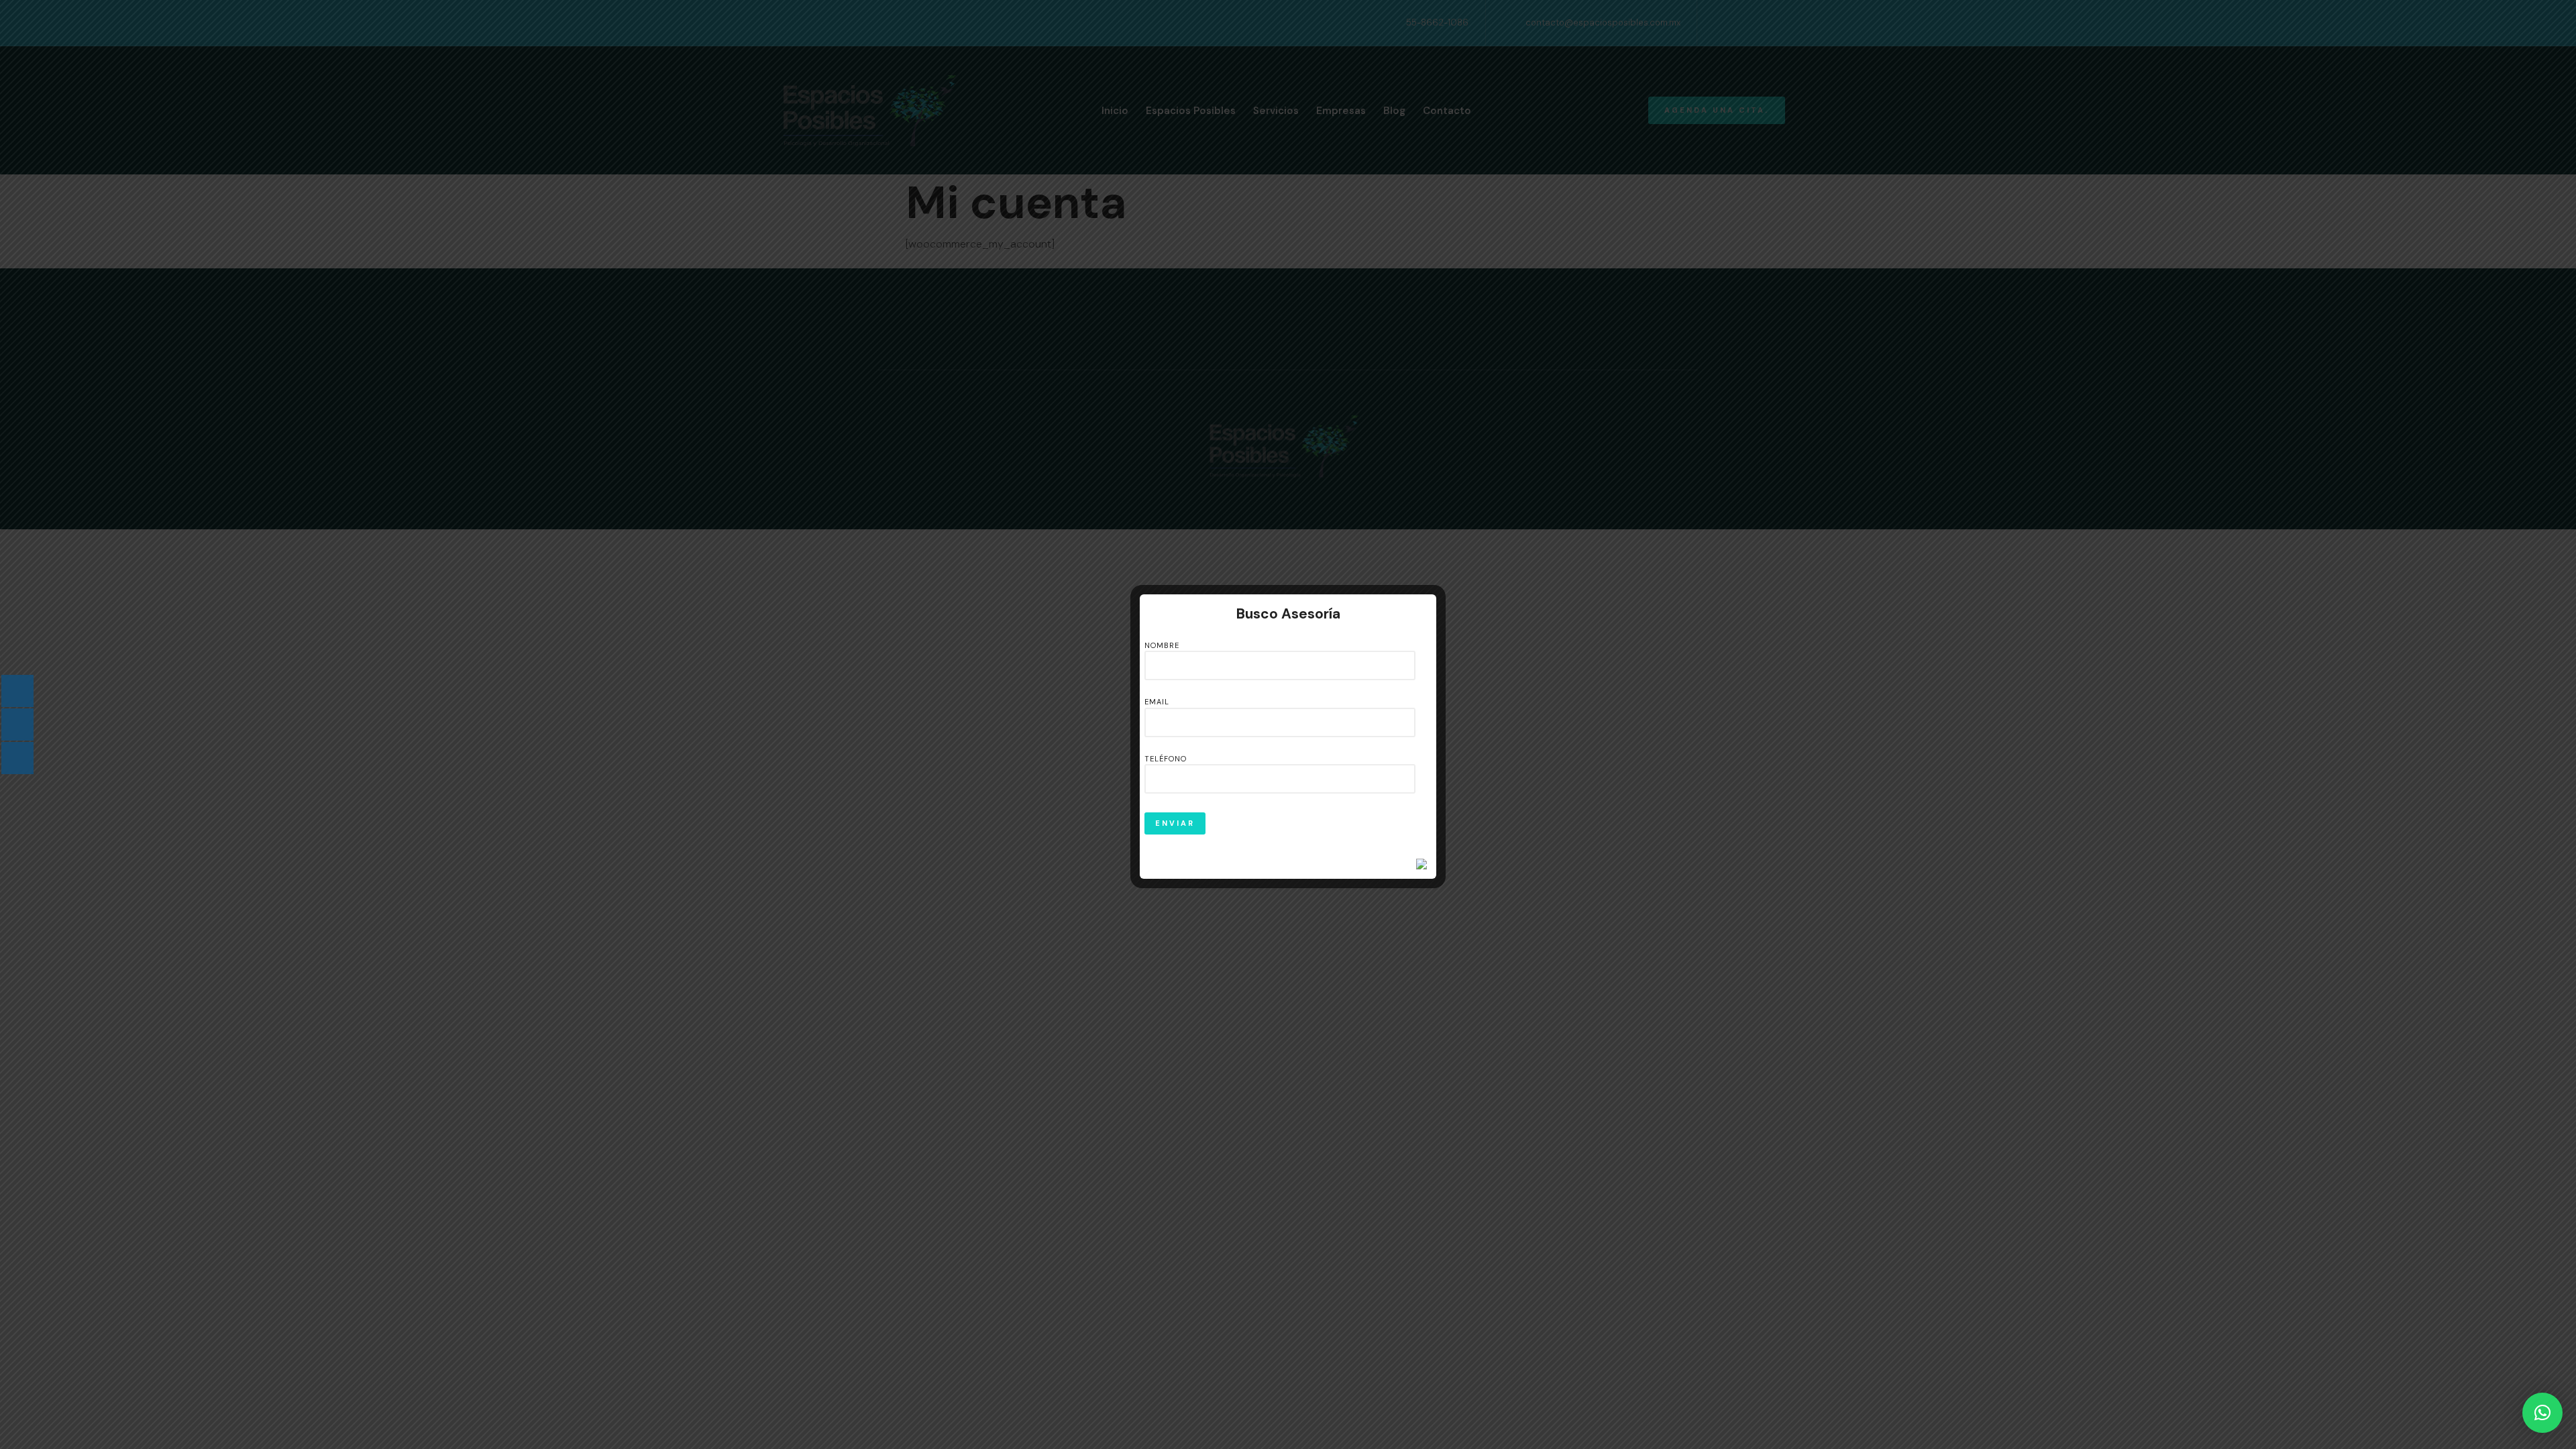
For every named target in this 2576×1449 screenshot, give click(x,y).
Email (1157, 702)
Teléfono (1166, 759)
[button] (2542, 1413)
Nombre (1162, 645)
